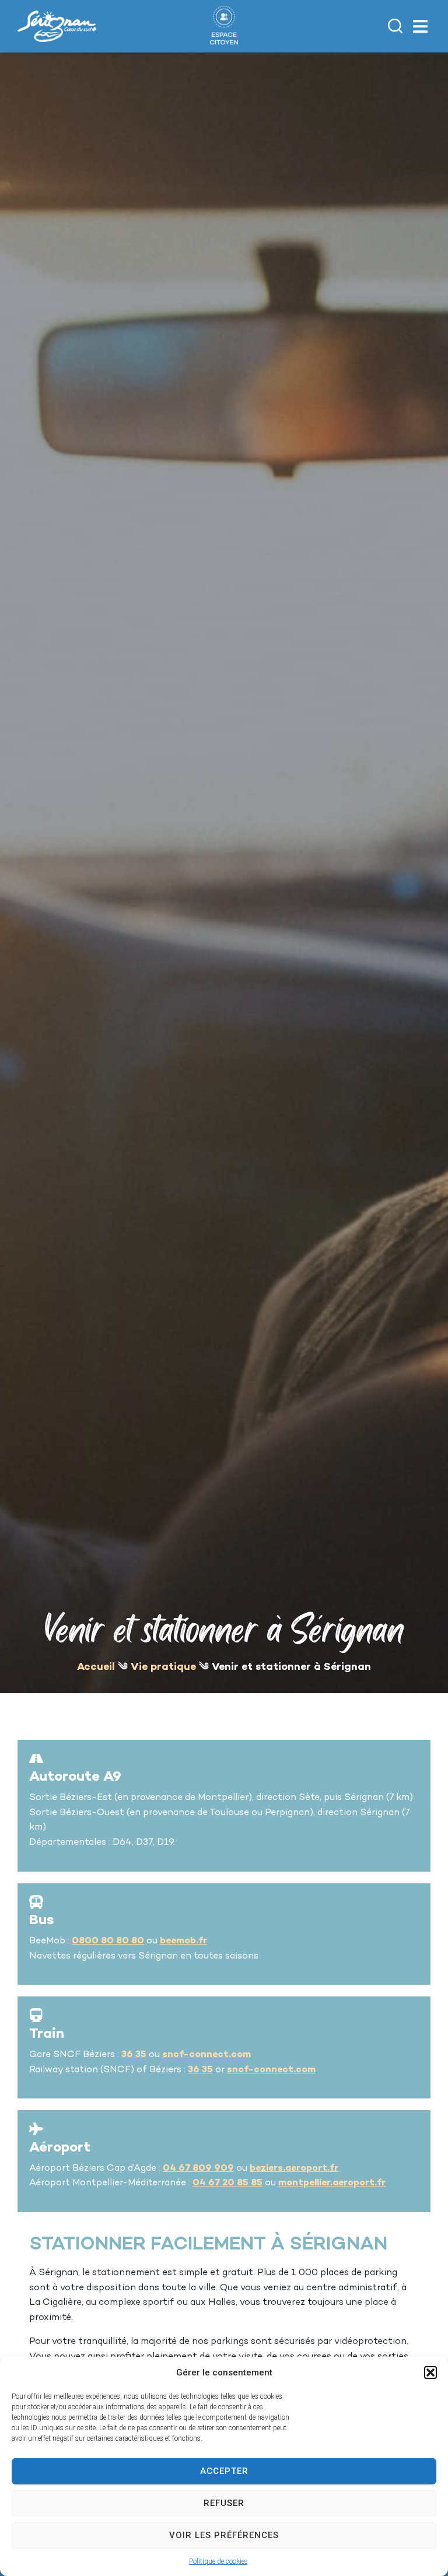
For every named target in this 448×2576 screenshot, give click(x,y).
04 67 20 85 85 (228, 2183)
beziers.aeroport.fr (294, 2169)
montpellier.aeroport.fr (332, 2183)
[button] (430, 2373)
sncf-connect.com (206, 2055)
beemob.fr (183, 1941)
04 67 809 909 (198, 2169)
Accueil (96, 1667)
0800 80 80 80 (108, 1941)
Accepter (224, 2471)
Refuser (224, 2503)
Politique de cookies (218, 2561)
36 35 (134, 2055)
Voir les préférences (224, 2535)
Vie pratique (163, 1667)
